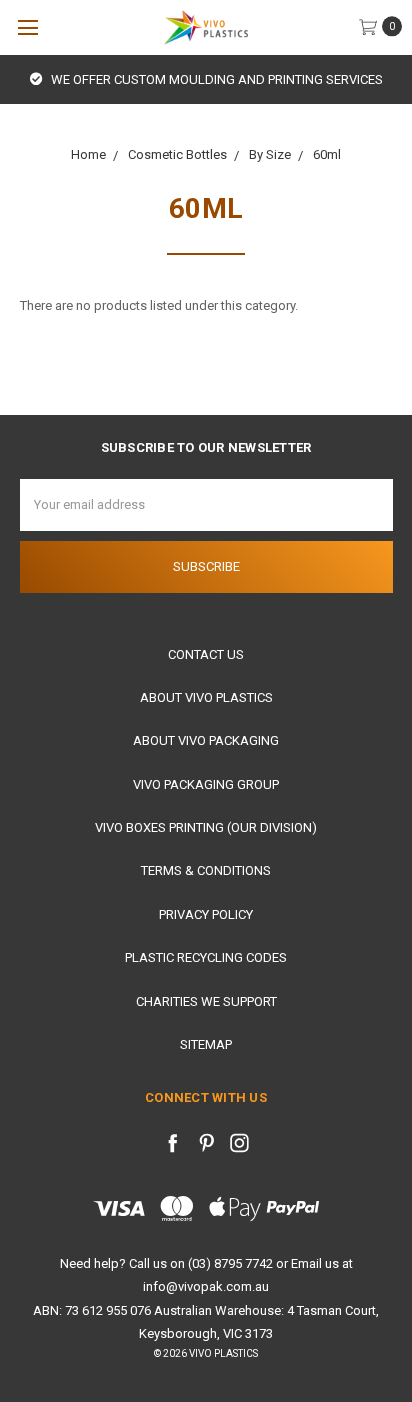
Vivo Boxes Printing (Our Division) (206, 827)
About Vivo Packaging (206, 740)
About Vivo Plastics (206, 697)
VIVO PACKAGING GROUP (206, 784)
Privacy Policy (206, 914)
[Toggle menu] (27, 27)
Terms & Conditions (206, 870)
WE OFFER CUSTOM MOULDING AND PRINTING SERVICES (215, 79)
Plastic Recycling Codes (206, 957)
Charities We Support (206, 1001)
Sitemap (206, 1044)
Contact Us (206, 654)
